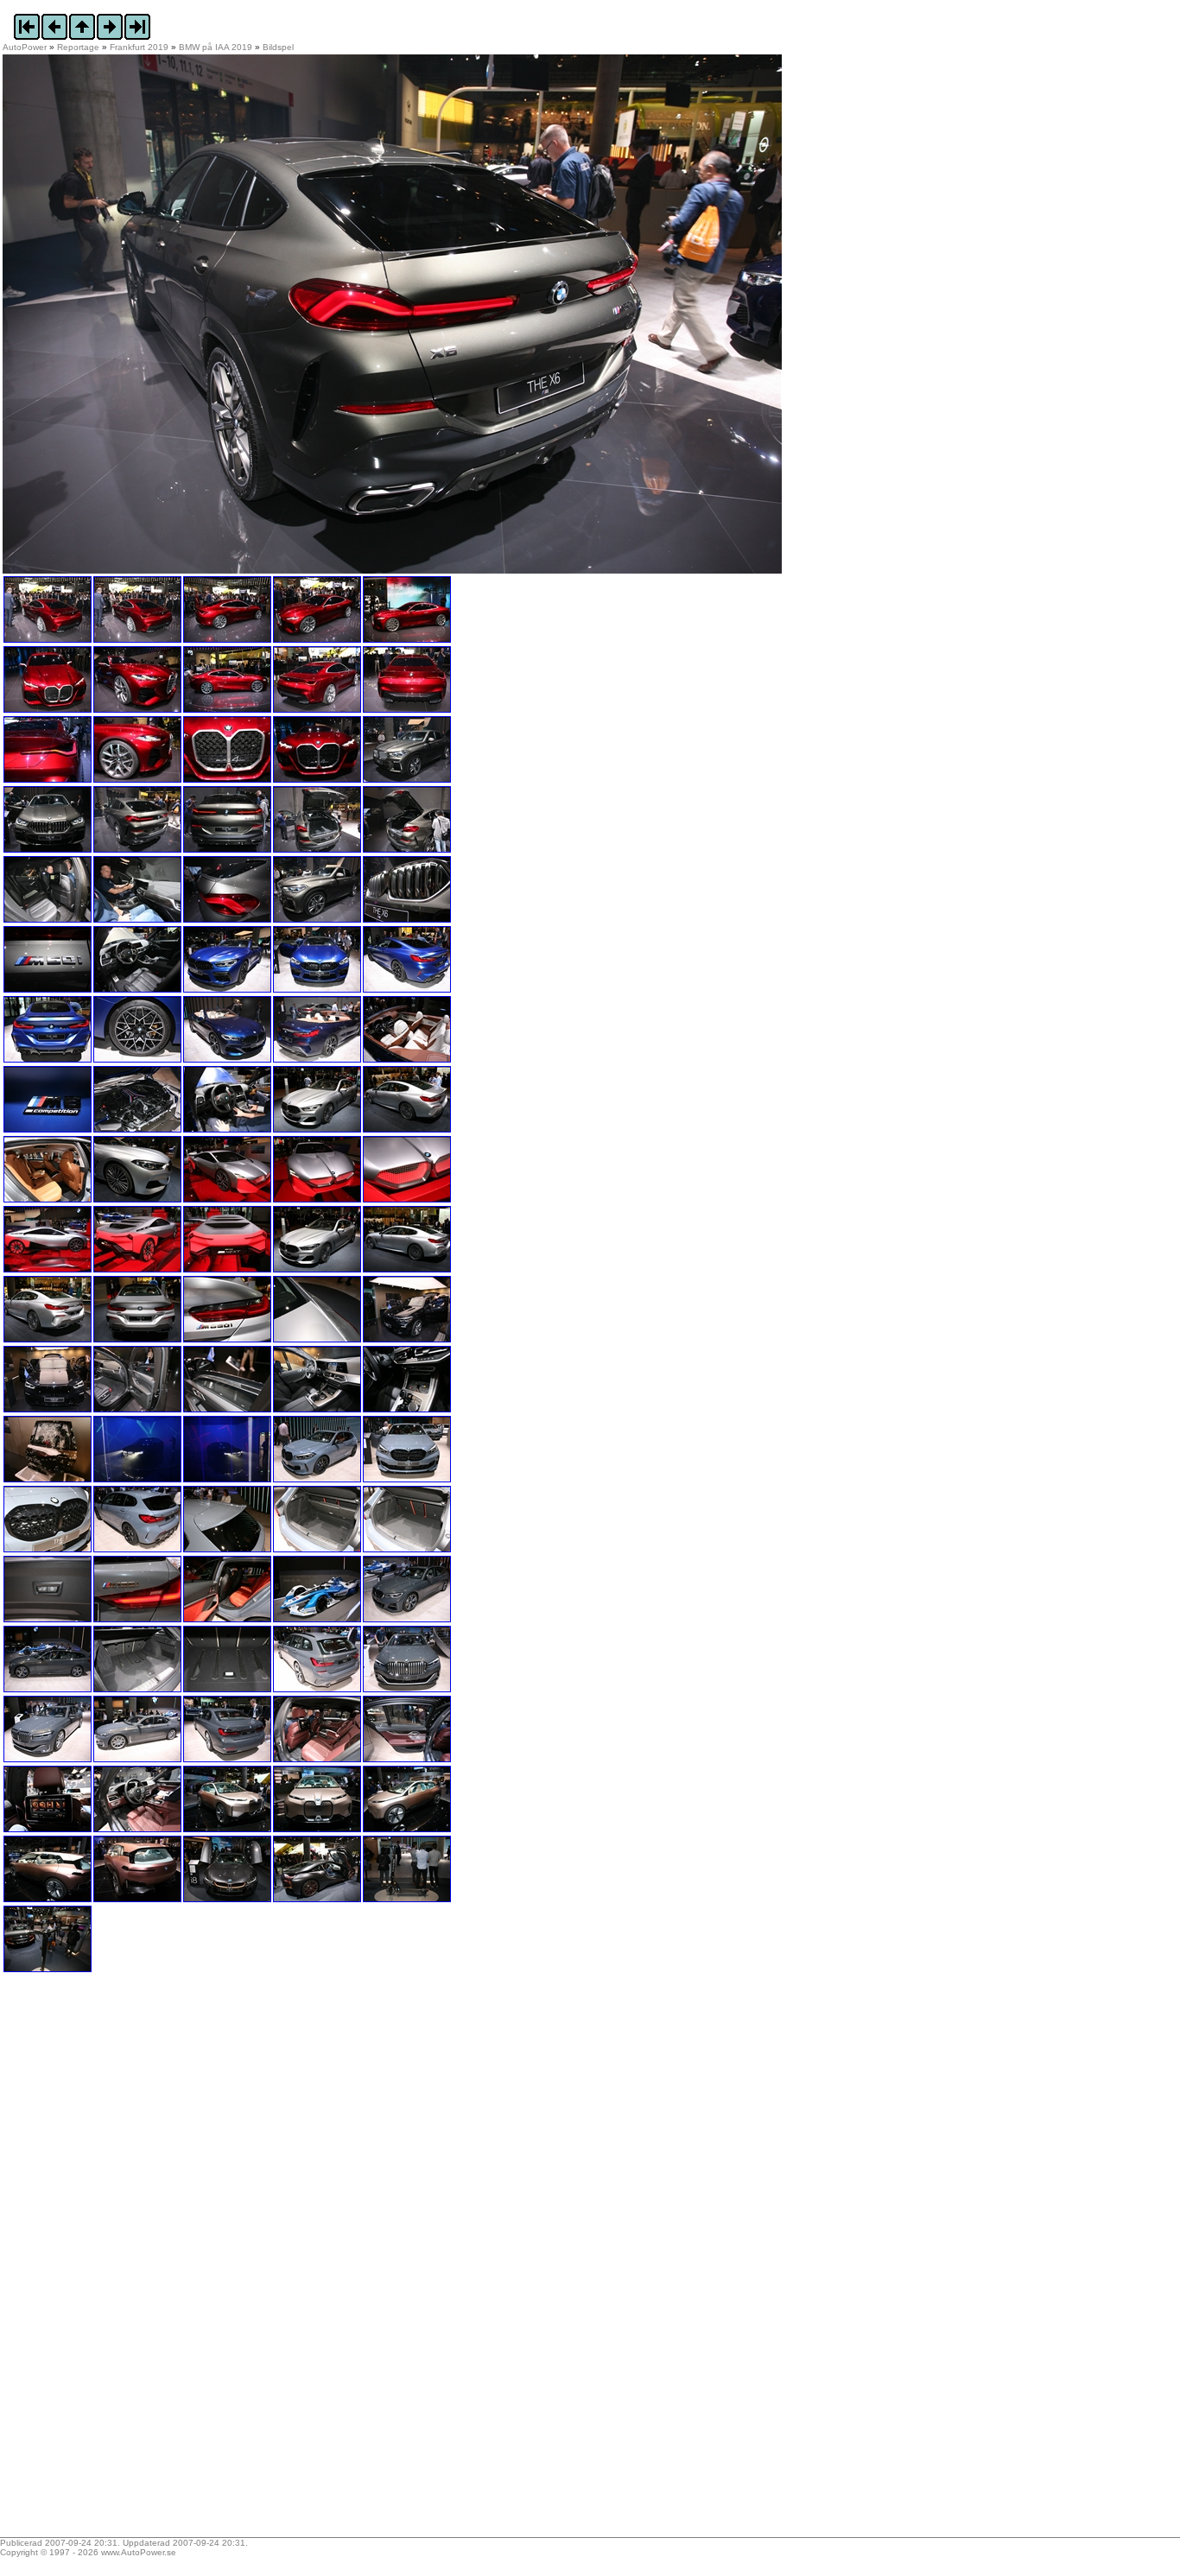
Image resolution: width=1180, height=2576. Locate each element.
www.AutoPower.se (139, 2552)
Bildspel (278, 47)
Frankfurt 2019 (139, 47)
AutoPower (25, 47)
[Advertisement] (111, 2261)
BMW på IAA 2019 (216, 47)
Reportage (78, 47)
